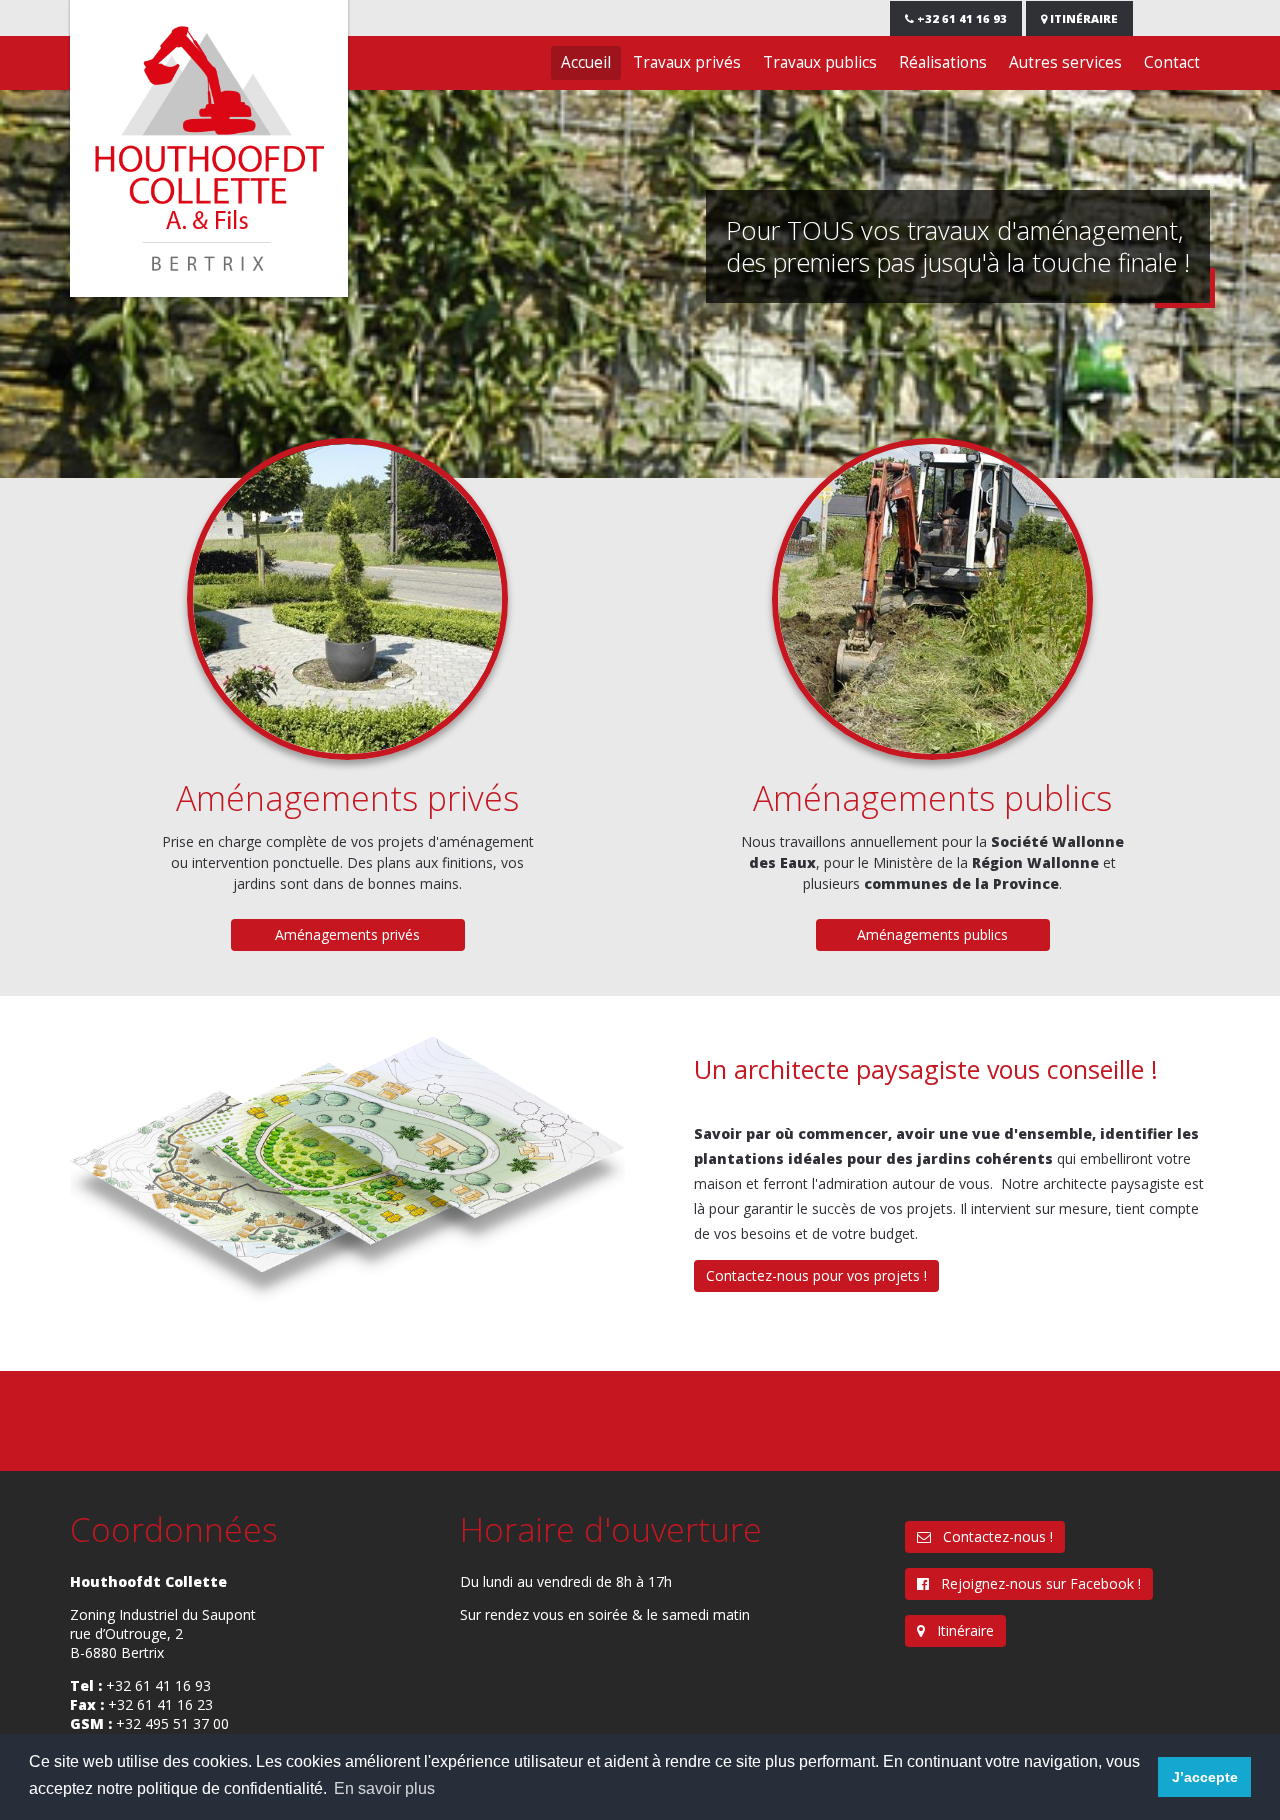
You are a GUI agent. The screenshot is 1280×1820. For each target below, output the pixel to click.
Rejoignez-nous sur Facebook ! (1035, 1583)
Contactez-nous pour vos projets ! (816, 1275)
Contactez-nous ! (992, 1536)
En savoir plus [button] (384, 1788)
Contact (1172, 62)
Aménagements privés (347, 798)
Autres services (1065, 62)
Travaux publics (820, 62)
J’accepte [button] (1205, 1777)
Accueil (586, 62)
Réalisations (943, 62)
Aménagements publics (932, 798)
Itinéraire (1082, 18)
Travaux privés (687, 62)
